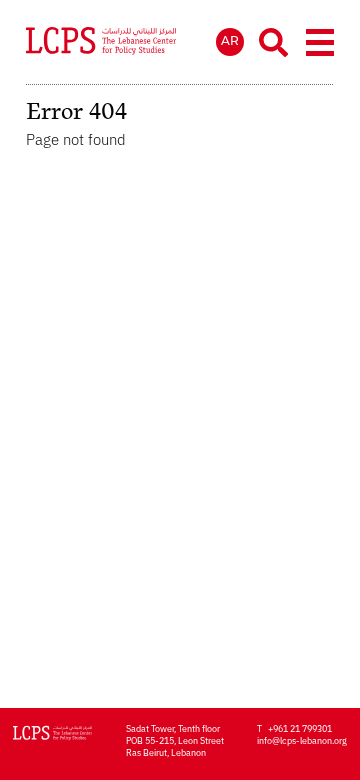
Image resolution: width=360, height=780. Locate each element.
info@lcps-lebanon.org (302, 740)
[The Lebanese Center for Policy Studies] (101, 43)
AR (230, 40)
